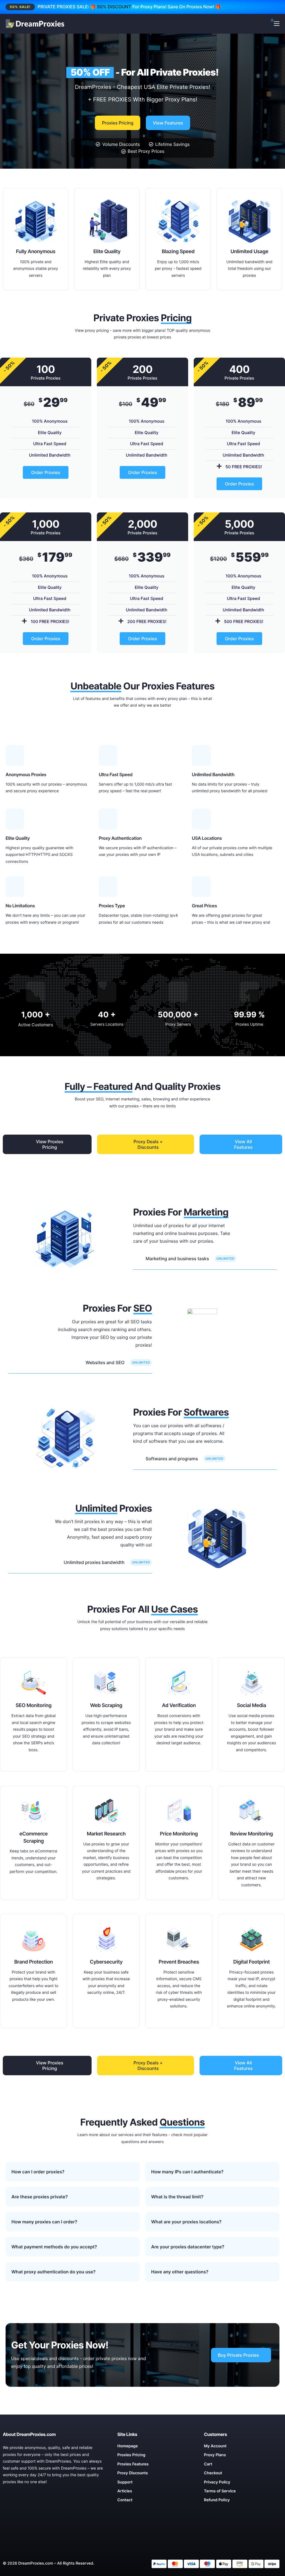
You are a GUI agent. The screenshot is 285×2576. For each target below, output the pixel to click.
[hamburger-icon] (277, 24)
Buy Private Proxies (238, 2355)
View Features (168, 123)
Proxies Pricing (118, 123)
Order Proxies (46, 472)
